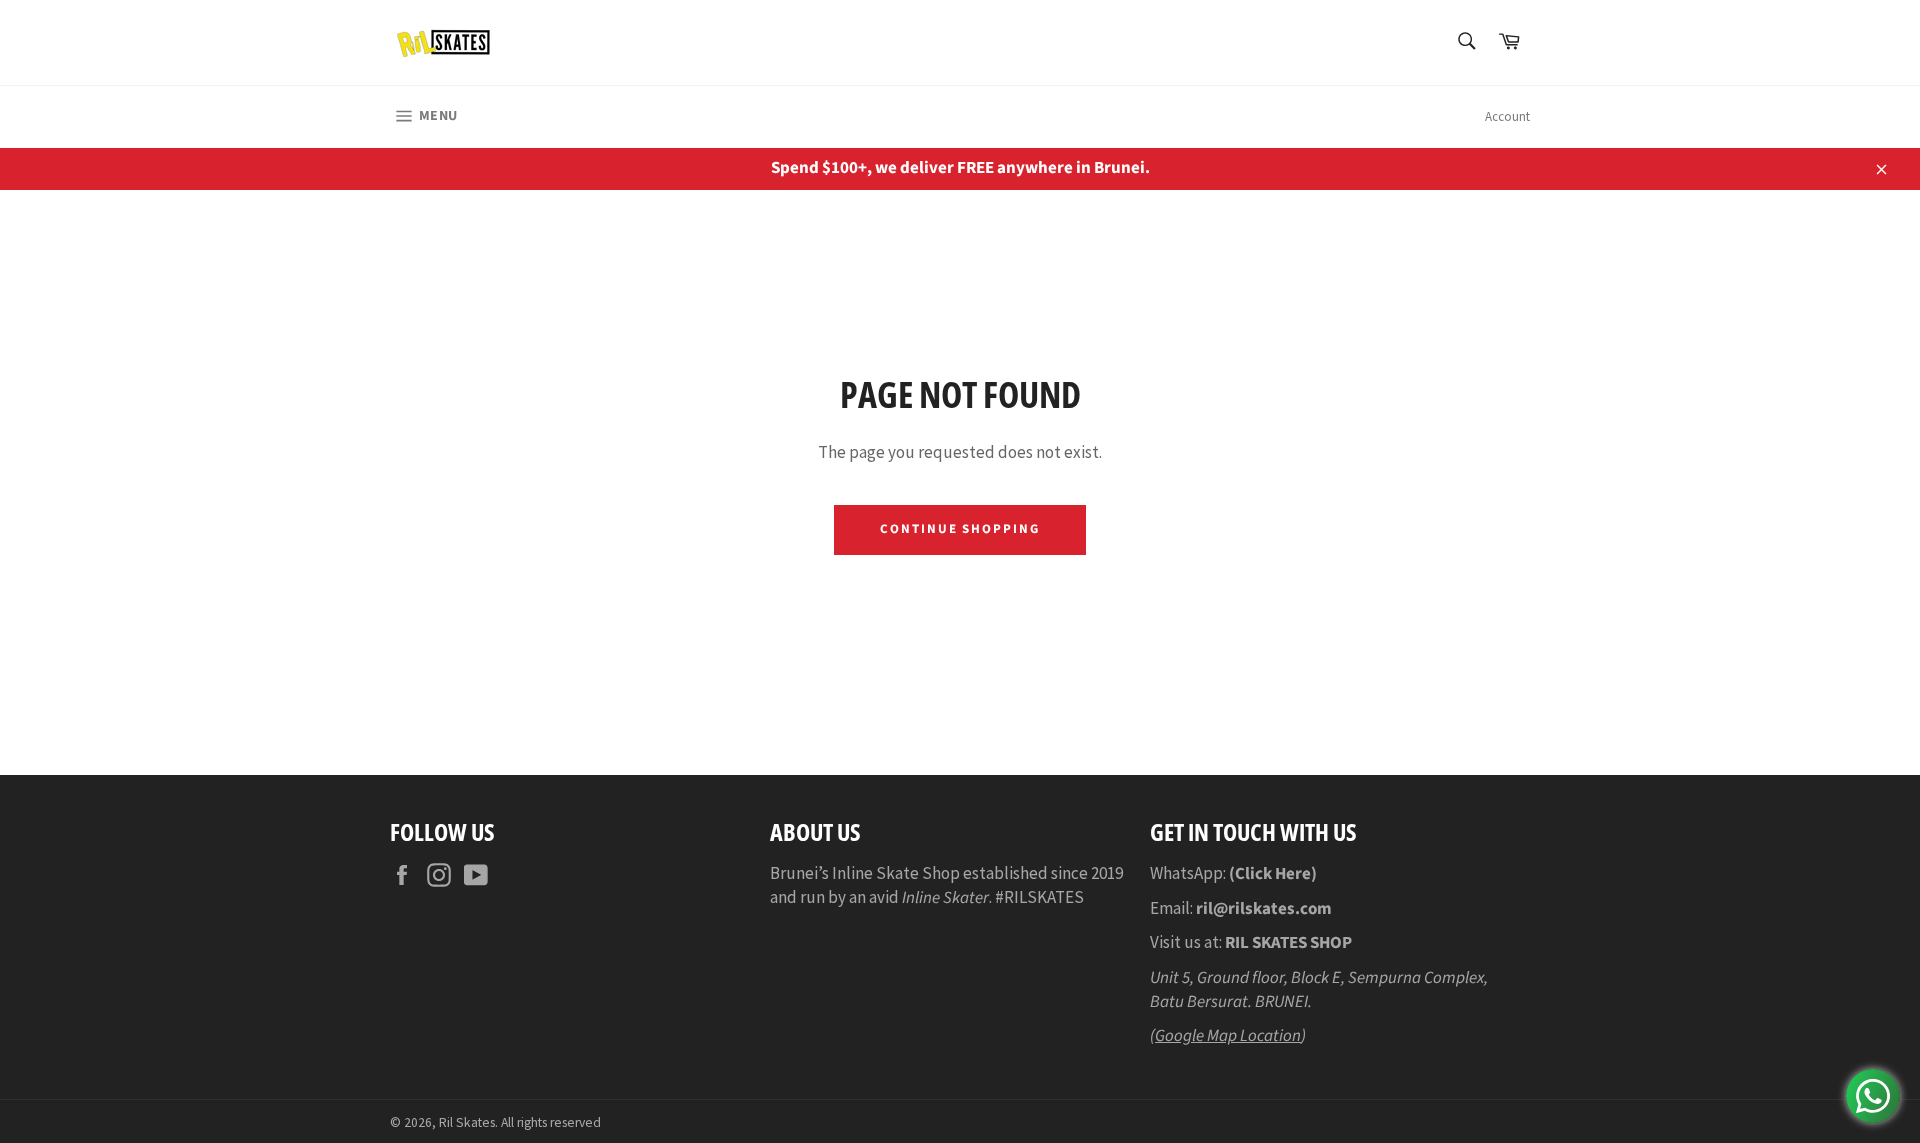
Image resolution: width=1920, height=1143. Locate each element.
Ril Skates (467, 1122)
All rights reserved (551, 1122)
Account (1507, 116)
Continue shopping (960, 529)
